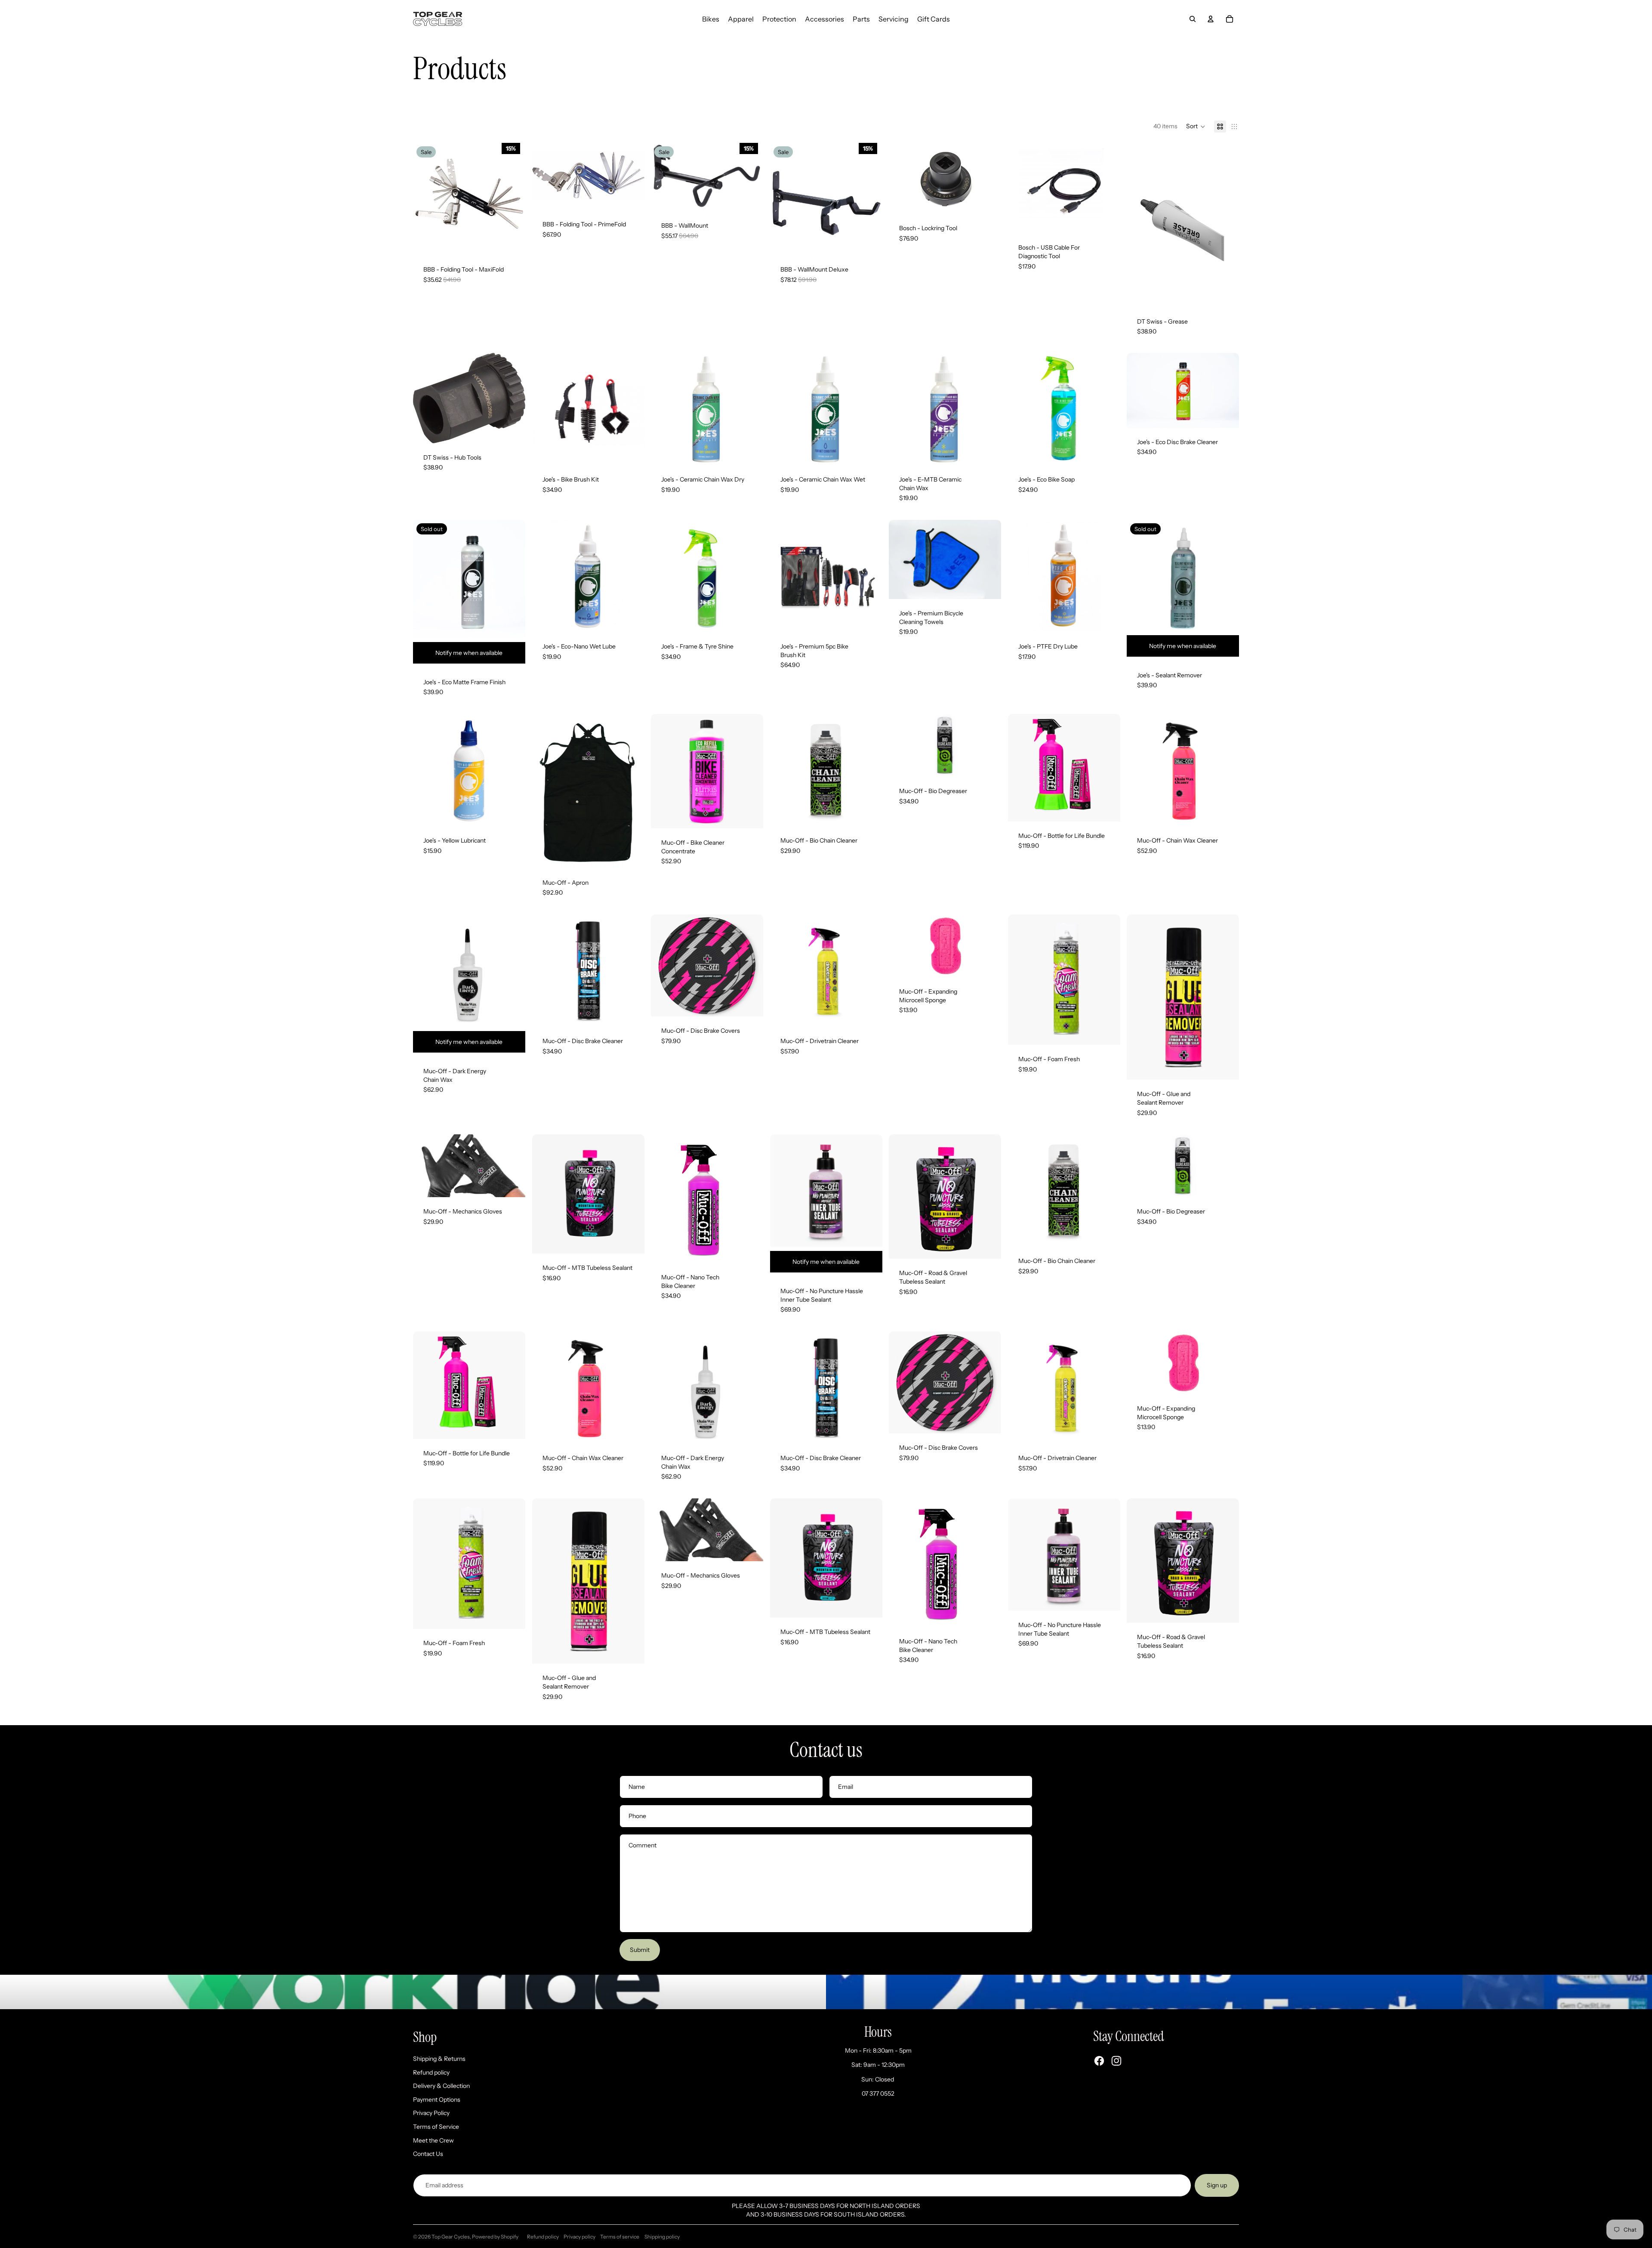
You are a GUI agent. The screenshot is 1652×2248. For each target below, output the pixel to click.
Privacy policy (579, 2237)
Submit (640, 1950)
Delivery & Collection (441, 2086)
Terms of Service (436, 2127)
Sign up (1217, 2185)
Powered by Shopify (495, 2237)
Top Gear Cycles (451, 2237)
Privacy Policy (431, 2113)
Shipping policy (662, 2237)
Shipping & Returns (439, 2059)
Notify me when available (469, 653)
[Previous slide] (426, 199)
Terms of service (620, 2237)
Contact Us (428, 2154)
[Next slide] (512, 199)
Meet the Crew (433, 2140)
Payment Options (437, 2100)
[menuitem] (711, 19)
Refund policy (431, 2072)
